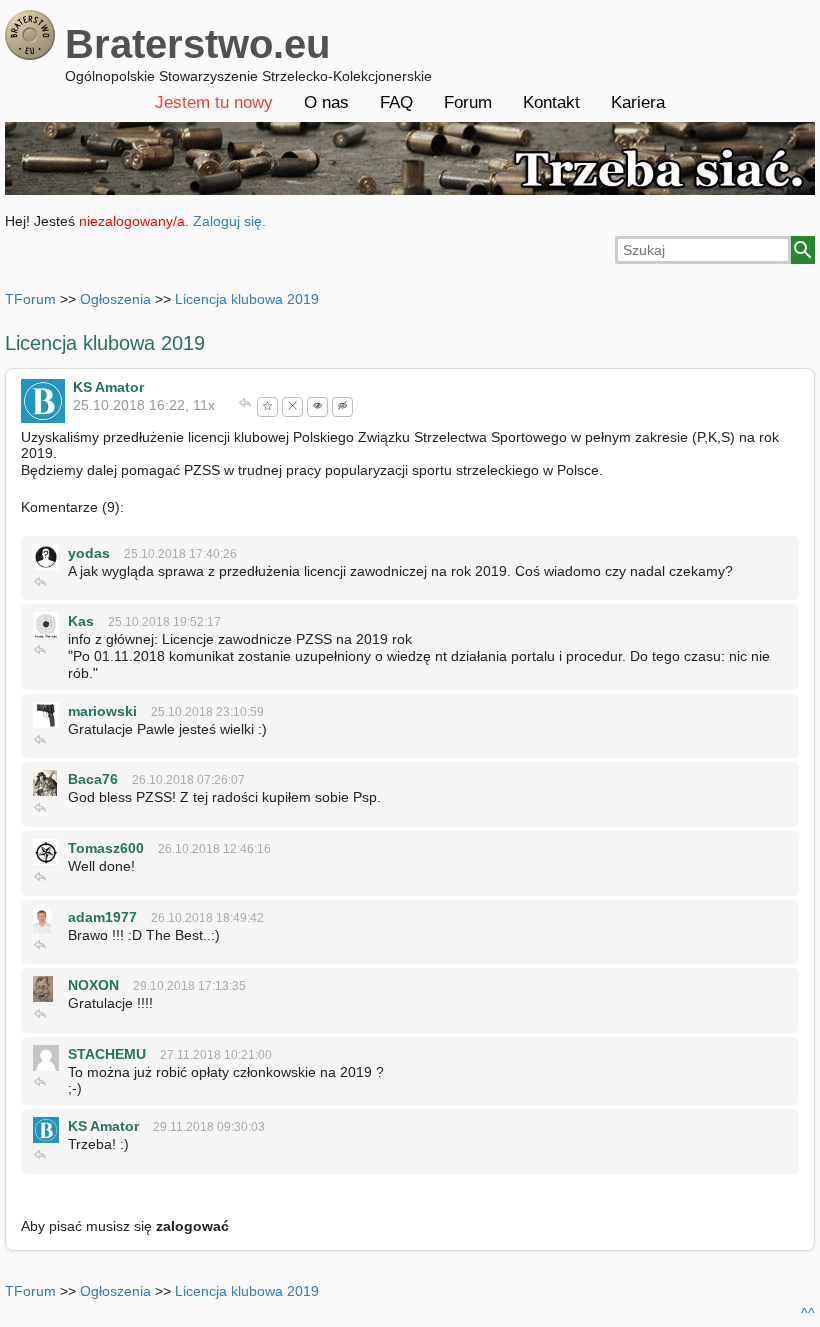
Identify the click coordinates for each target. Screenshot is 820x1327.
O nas (326, 102)
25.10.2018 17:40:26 (180, 554)
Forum (468, 102)
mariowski (102, 711)
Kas (81, 621)
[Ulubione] (267, 407)
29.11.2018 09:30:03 (209, 1127)
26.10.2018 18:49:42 (207, 918)
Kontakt (551, 102)
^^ (808, 1313)
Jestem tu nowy (214, 102)
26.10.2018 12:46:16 (214, 849)
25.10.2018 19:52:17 (164, 622)
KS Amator (108, 387)
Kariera (638, 102)
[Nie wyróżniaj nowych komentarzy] (342, 407)
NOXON (93, 985)
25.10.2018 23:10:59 (207, 712)
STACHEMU (107, 1054)
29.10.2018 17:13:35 (189, 986)
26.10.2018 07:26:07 (188, 780)
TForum (30, 299)
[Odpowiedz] (245, 405)
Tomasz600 (106, 848)
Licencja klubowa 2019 (247, 299)
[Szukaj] (803, 250)
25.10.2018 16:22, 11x (144, 405)
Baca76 (93, 779)
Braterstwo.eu (197, 44)
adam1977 (102, 917)
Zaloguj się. (229, 221)
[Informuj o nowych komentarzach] (317, 407)
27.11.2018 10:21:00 (216, 1055)
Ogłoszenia (115, 299)
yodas (89, 553)
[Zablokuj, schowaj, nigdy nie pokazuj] (292, 407)
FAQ (396, 102)
